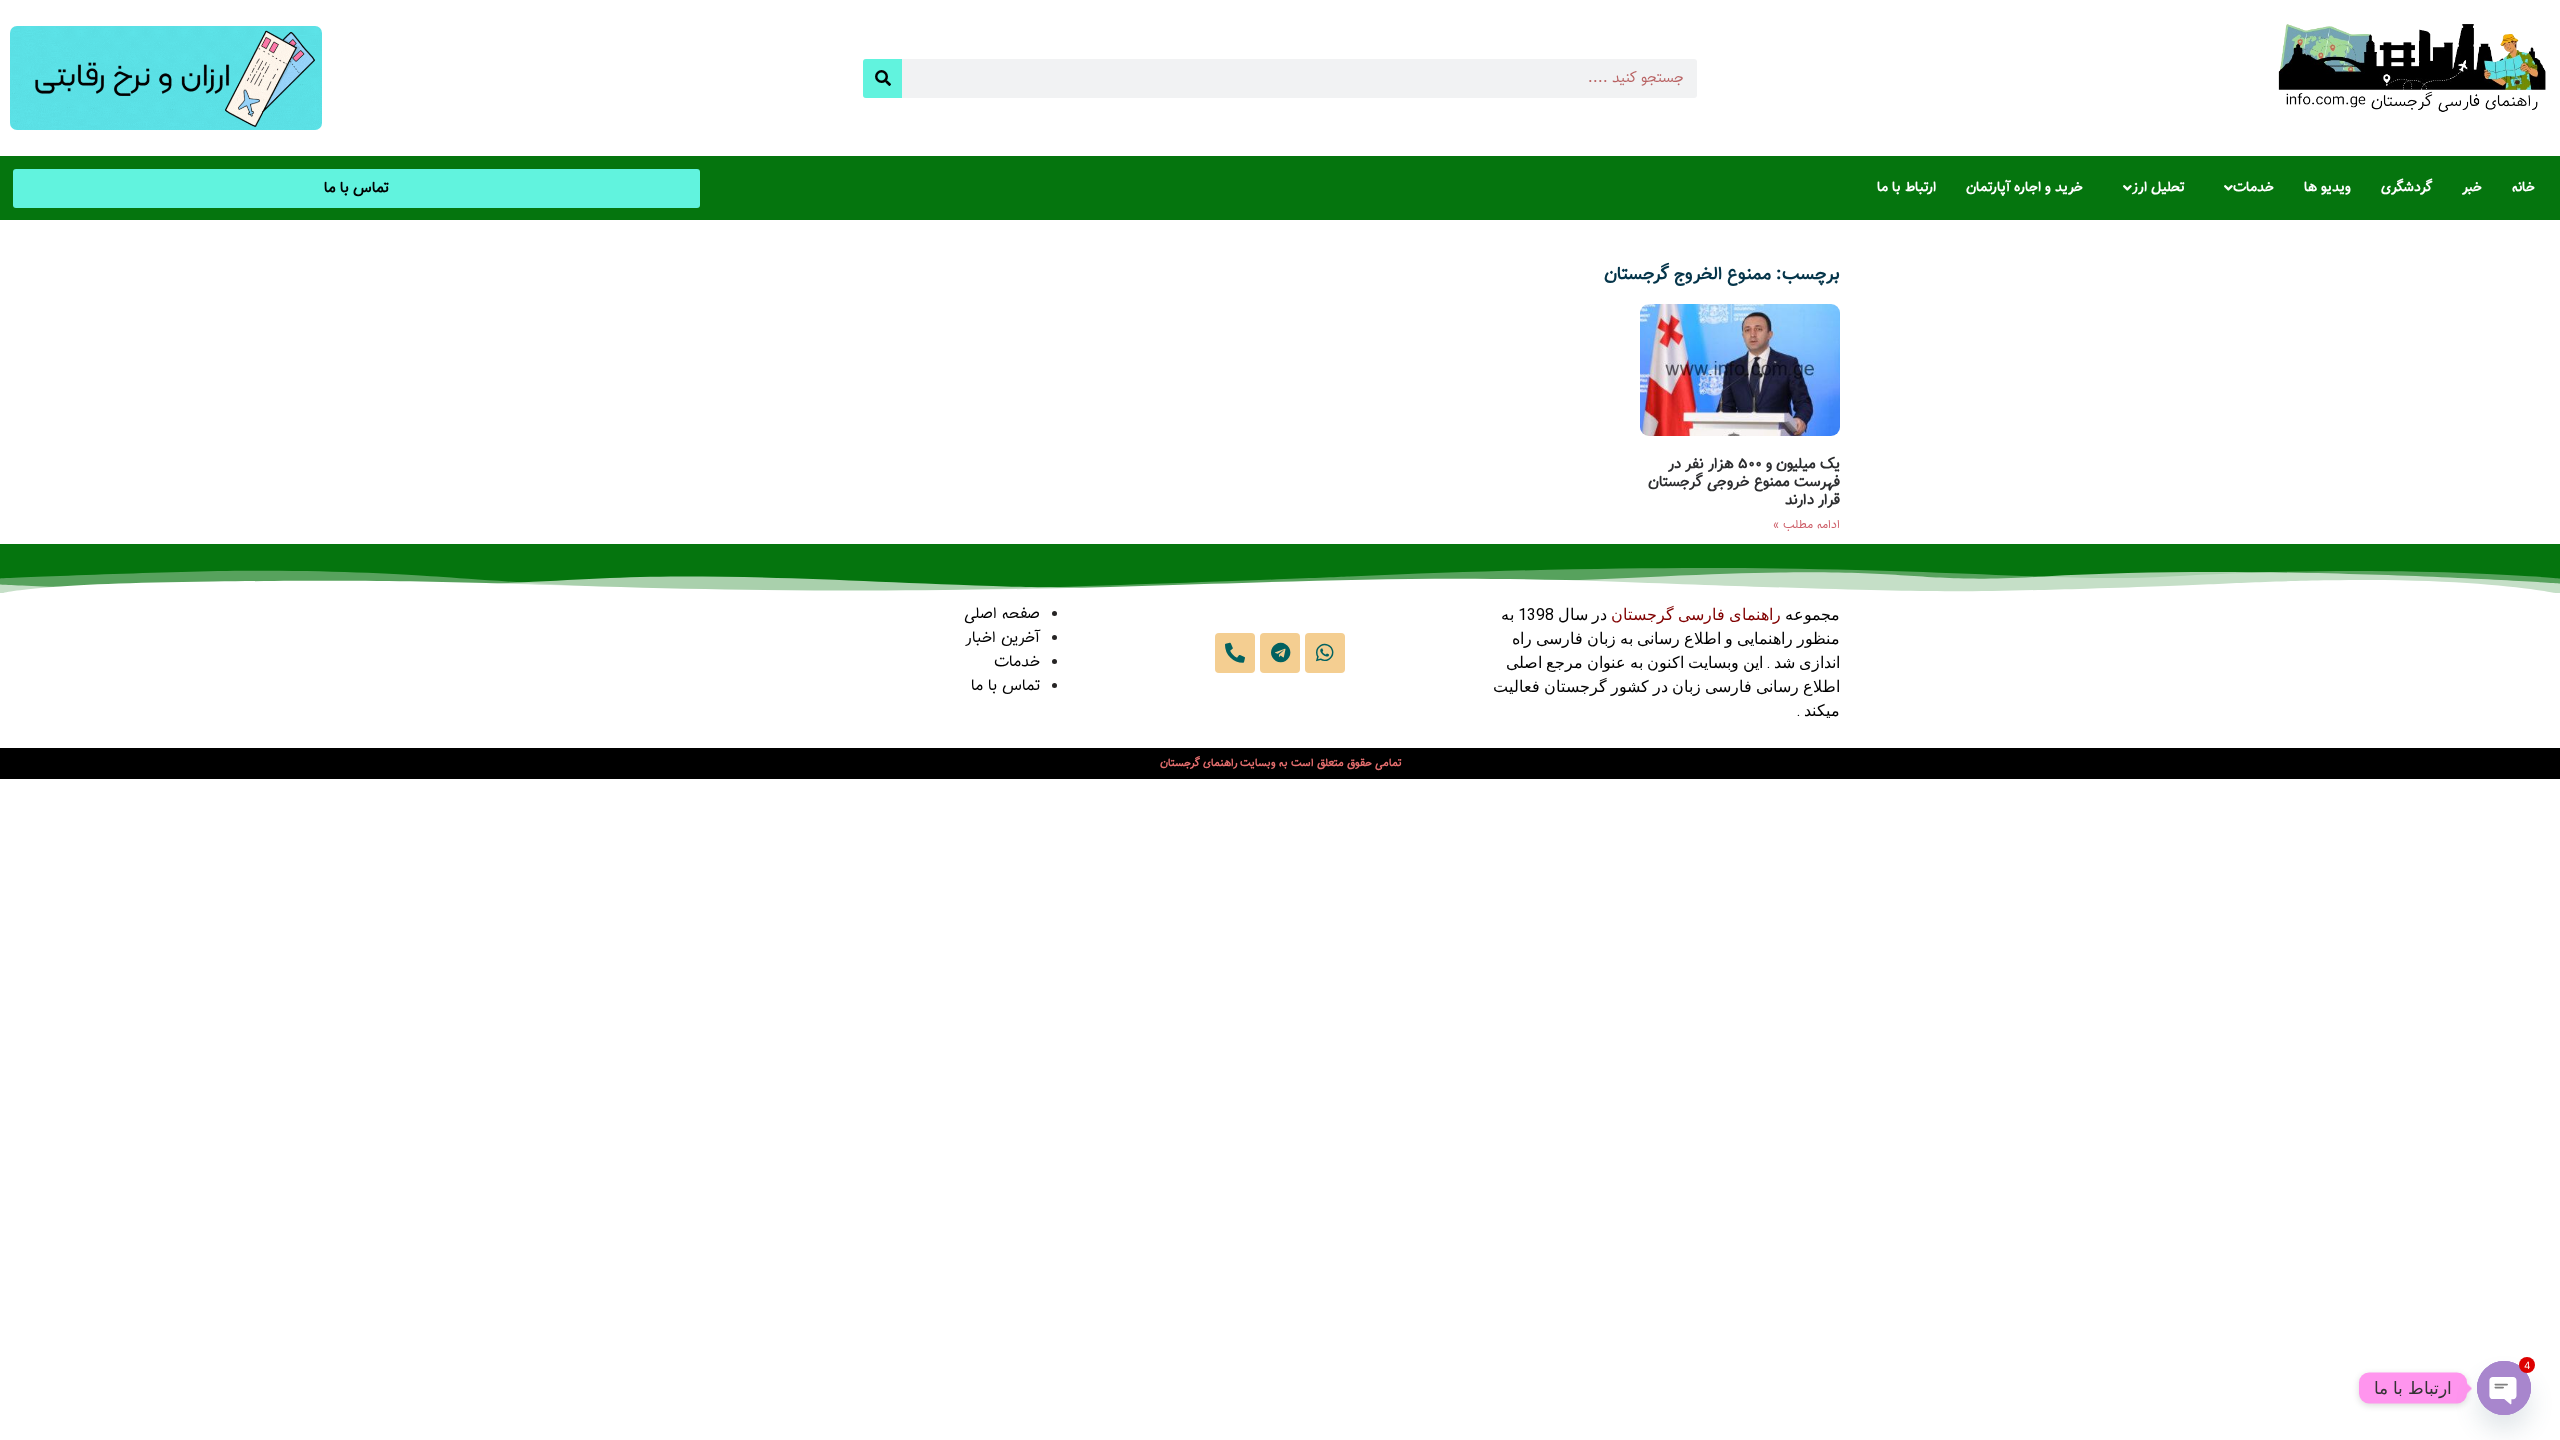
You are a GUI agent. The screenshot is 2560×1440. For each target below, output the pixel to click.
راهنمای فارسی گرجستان (1696, 614)
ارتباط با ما (1906, 188)
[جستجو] (882, 78)
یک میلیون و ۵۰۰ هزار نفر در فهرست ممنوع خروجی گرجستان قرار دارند (1744, 482)
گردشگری (2406, 188)
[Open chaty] (2504, 1388)
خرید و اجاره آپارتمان (2024, 188)
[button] (2244, 188)
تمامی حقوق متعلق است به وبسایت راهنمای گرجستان (1280, 763)
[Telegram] (1280, 653)
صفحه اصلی (1002, 614)
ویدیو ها (2327, 188)
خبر (2472, 188)
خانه (2523, 188)
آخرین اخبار (1002, 638)
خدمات (2253, 188)
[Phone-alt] (1235, 653)
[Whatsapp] (1325, 653)
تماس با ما (1005, 686)
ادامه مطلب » (1806, 525)
